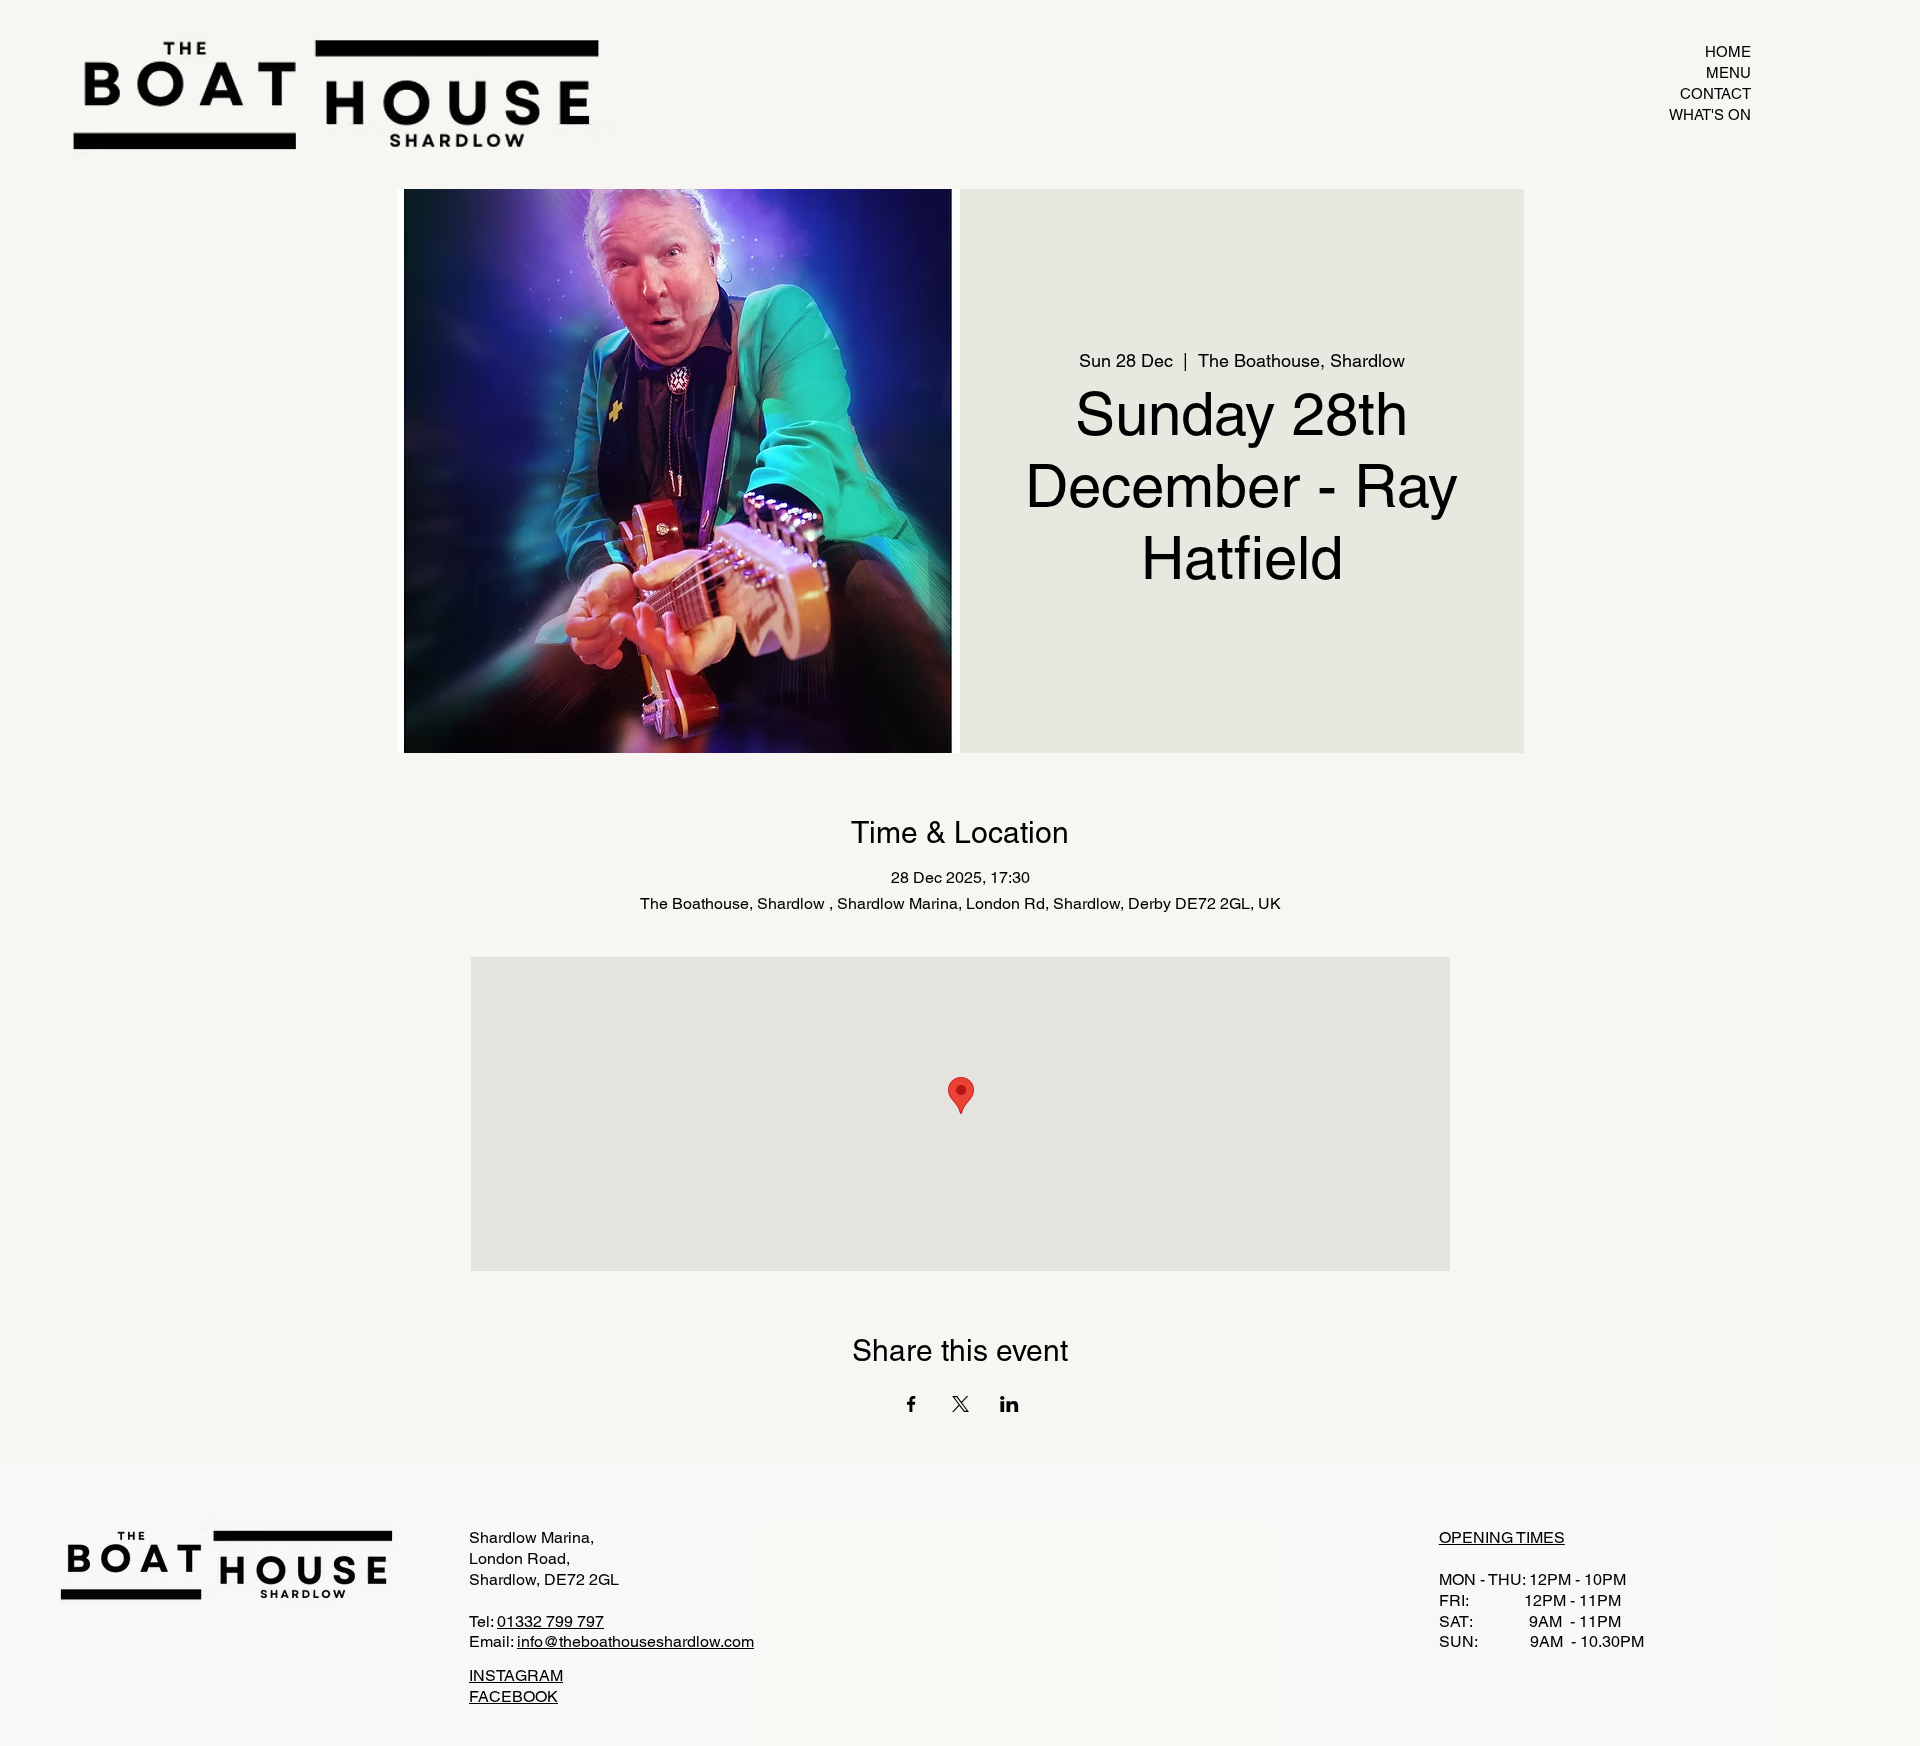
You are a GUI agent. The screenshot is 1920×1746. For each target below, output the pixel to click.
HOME (1728, 51)
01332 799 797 (550, 1621)
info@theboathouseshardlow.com (635, 1641)
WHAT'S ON (1710, 114)
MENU (1728, 72)
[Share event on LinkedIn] (1009, 1404)
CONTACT (1715, 93)
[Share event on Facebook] (911, 1404)
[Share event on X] (960, 1404)
